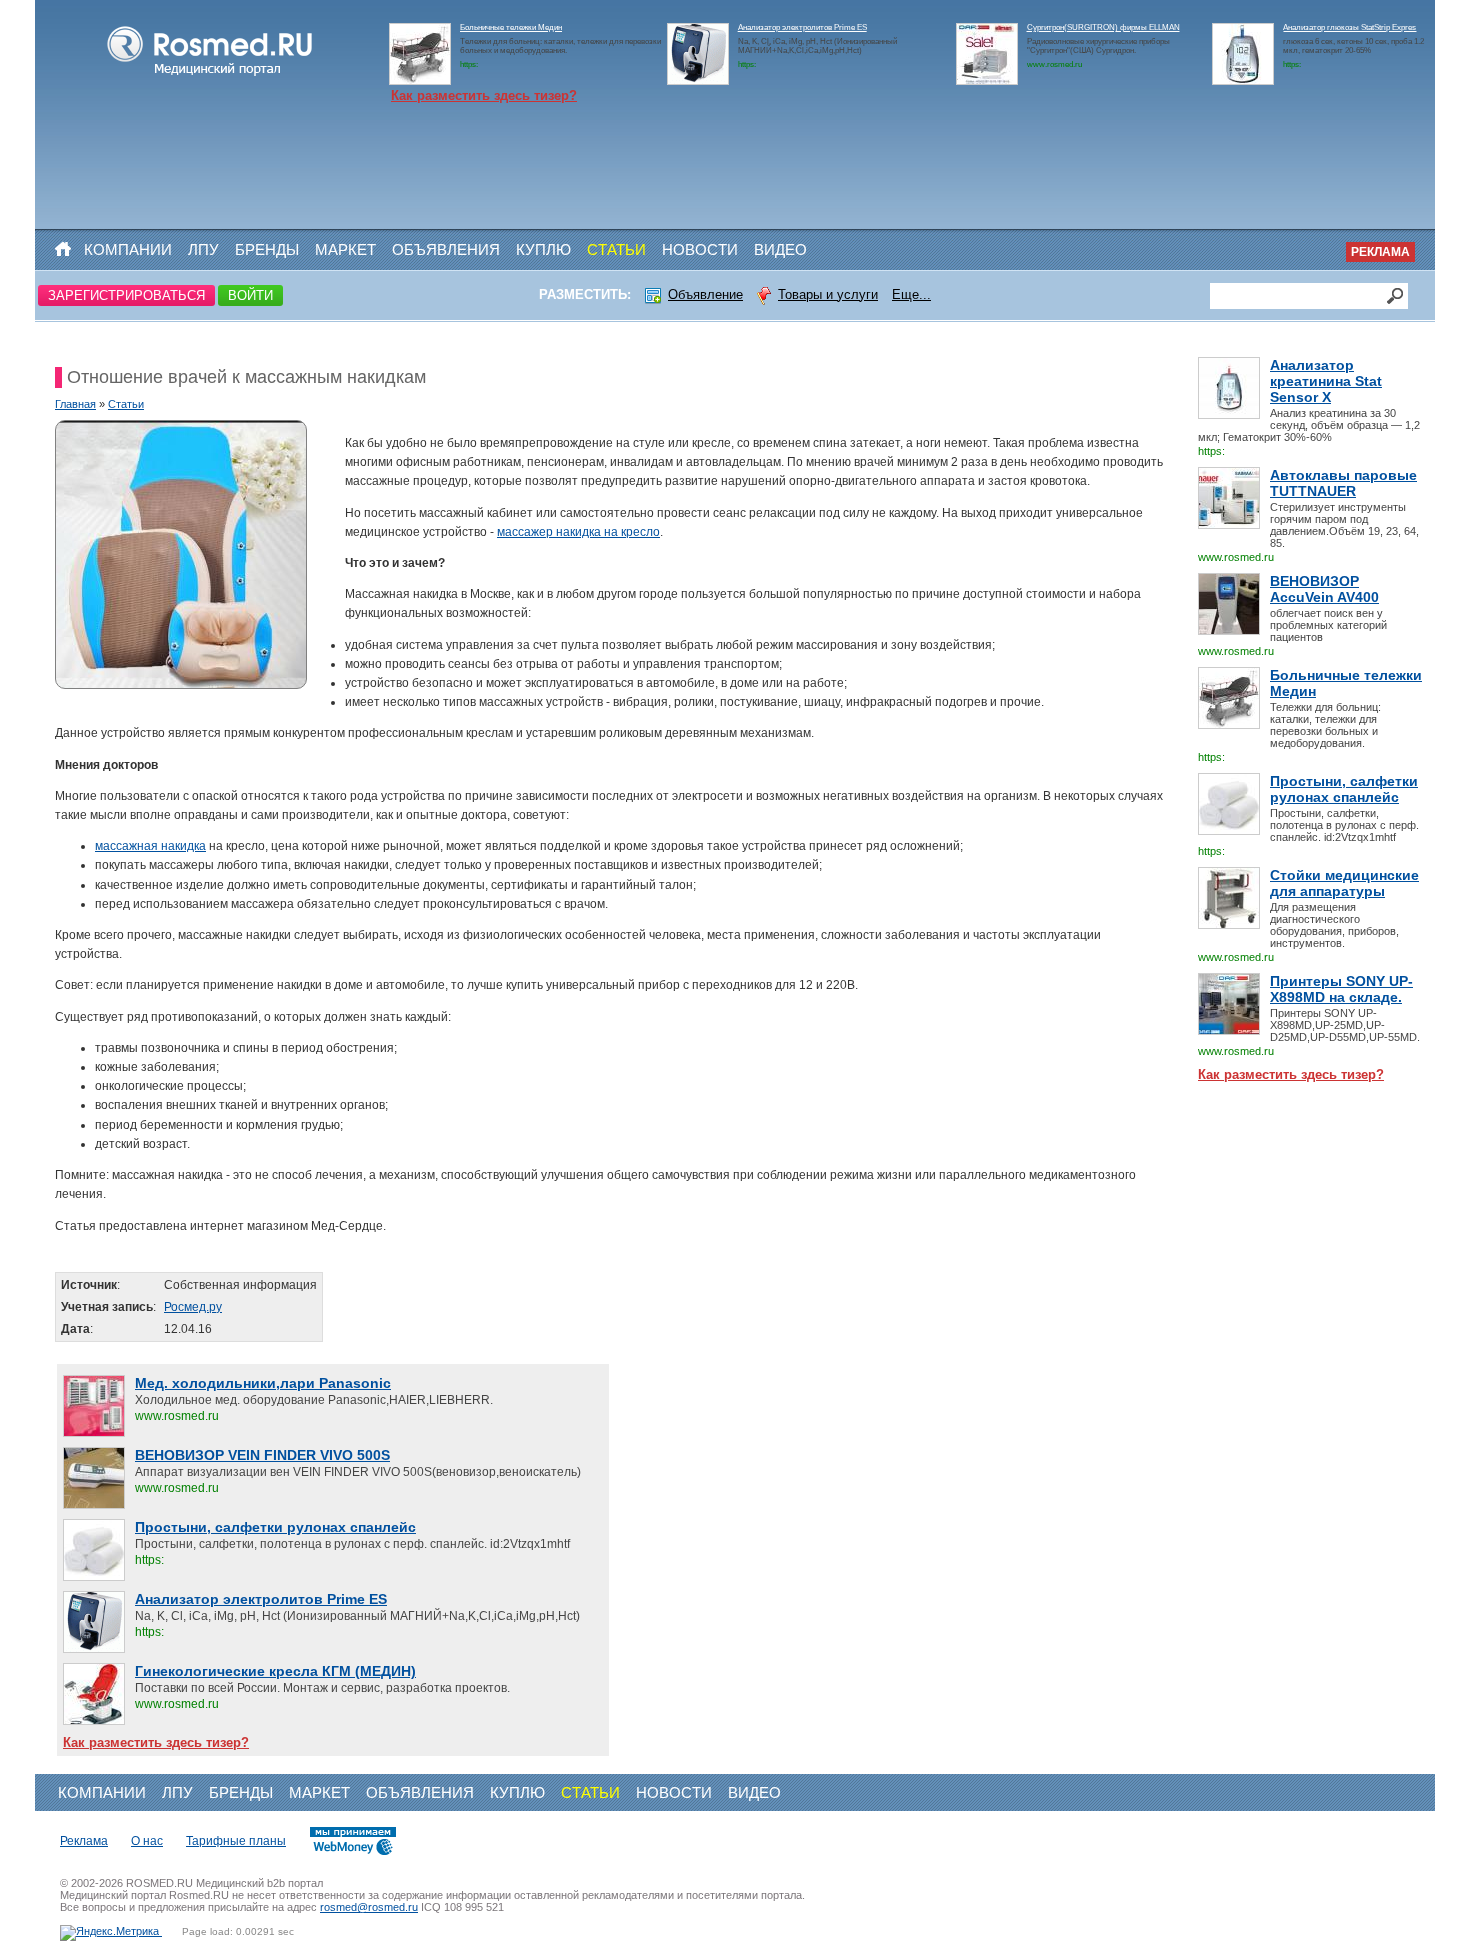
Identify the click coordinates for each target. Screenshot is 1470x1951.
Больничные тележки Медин (511, 27)
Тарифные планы (236, 1841)
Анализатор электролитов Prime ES (802, 27)
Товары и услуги (828, 294)
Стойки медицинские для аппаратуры (1344, 883)
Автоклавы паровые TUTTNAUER (1343, 483)
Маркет (345, 249)
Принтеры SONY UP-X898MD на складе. (1341, 989)
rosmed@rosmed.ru (369, 1907)
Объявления (446, 249)
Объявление (705, 294)
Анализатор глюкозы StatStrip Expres (1349, 27)
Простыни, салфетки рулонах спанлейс (1344, 789)
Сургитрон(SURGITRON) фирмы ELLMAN (1103, 27)
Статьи (616, 249)
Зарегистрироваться (126, 295)
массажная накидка (150, 846)
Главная (75, 404)
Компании (128, 249)
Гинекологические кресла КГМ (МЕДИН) (275, 1671)
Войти (250, 295)
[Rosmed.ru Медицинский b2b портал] (210, 76)
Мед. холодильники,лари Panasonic (263, 1383)
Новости (700, 249)
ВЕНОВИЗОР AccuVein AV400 (1324, 589)
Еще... (911, 294)
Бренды (267, 249)
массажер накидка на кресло (578, 532)
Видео (780, 249)
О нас (147, 1841)
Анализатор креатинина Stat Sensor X (1326, 381)
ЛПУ (203, 249)
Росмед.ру (193, 1307)
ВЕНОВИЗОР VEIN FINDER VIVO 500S (262, 1455)
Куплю (543, 249)
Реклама (1380, 252)
